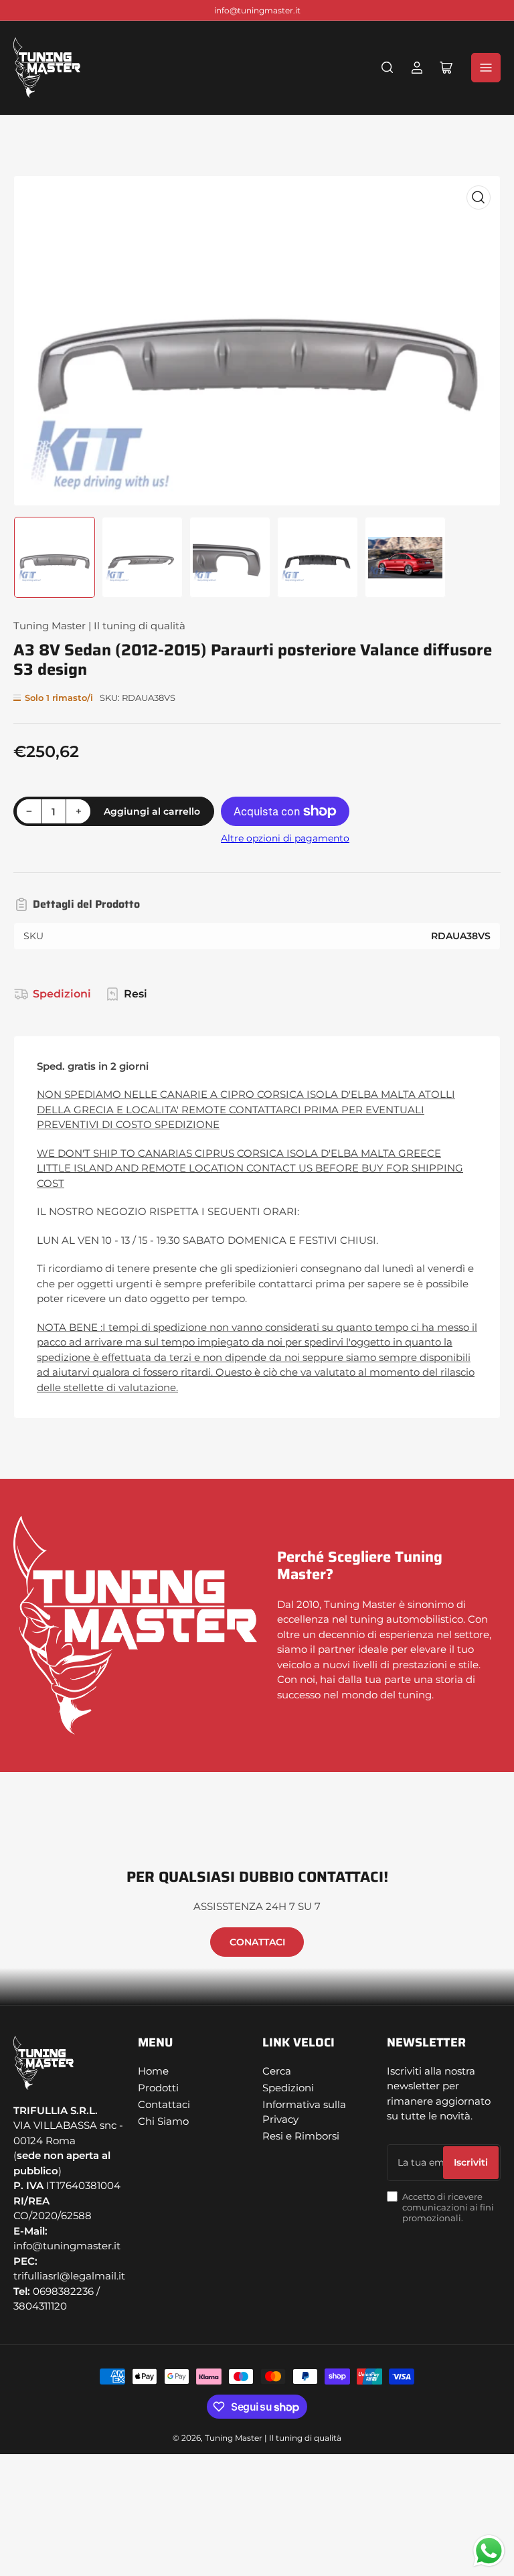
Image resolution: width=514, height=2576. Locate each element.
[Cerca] (388, 68)
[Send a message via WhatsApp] (489, 2551)
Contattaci (164, 2104)
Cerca (277, 2071)
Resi (136, 994)
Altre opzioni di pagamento (285, 838)
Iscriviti (471, 2162)
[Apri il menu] (486, 68)
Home (153, 2071)
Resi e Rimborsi (301, 2136)
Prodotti (158, 2088)
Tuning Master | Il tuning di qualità (99, 626)
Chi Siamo (163, 2121)
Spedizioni (62, 994)
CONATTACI (257, 1942)
